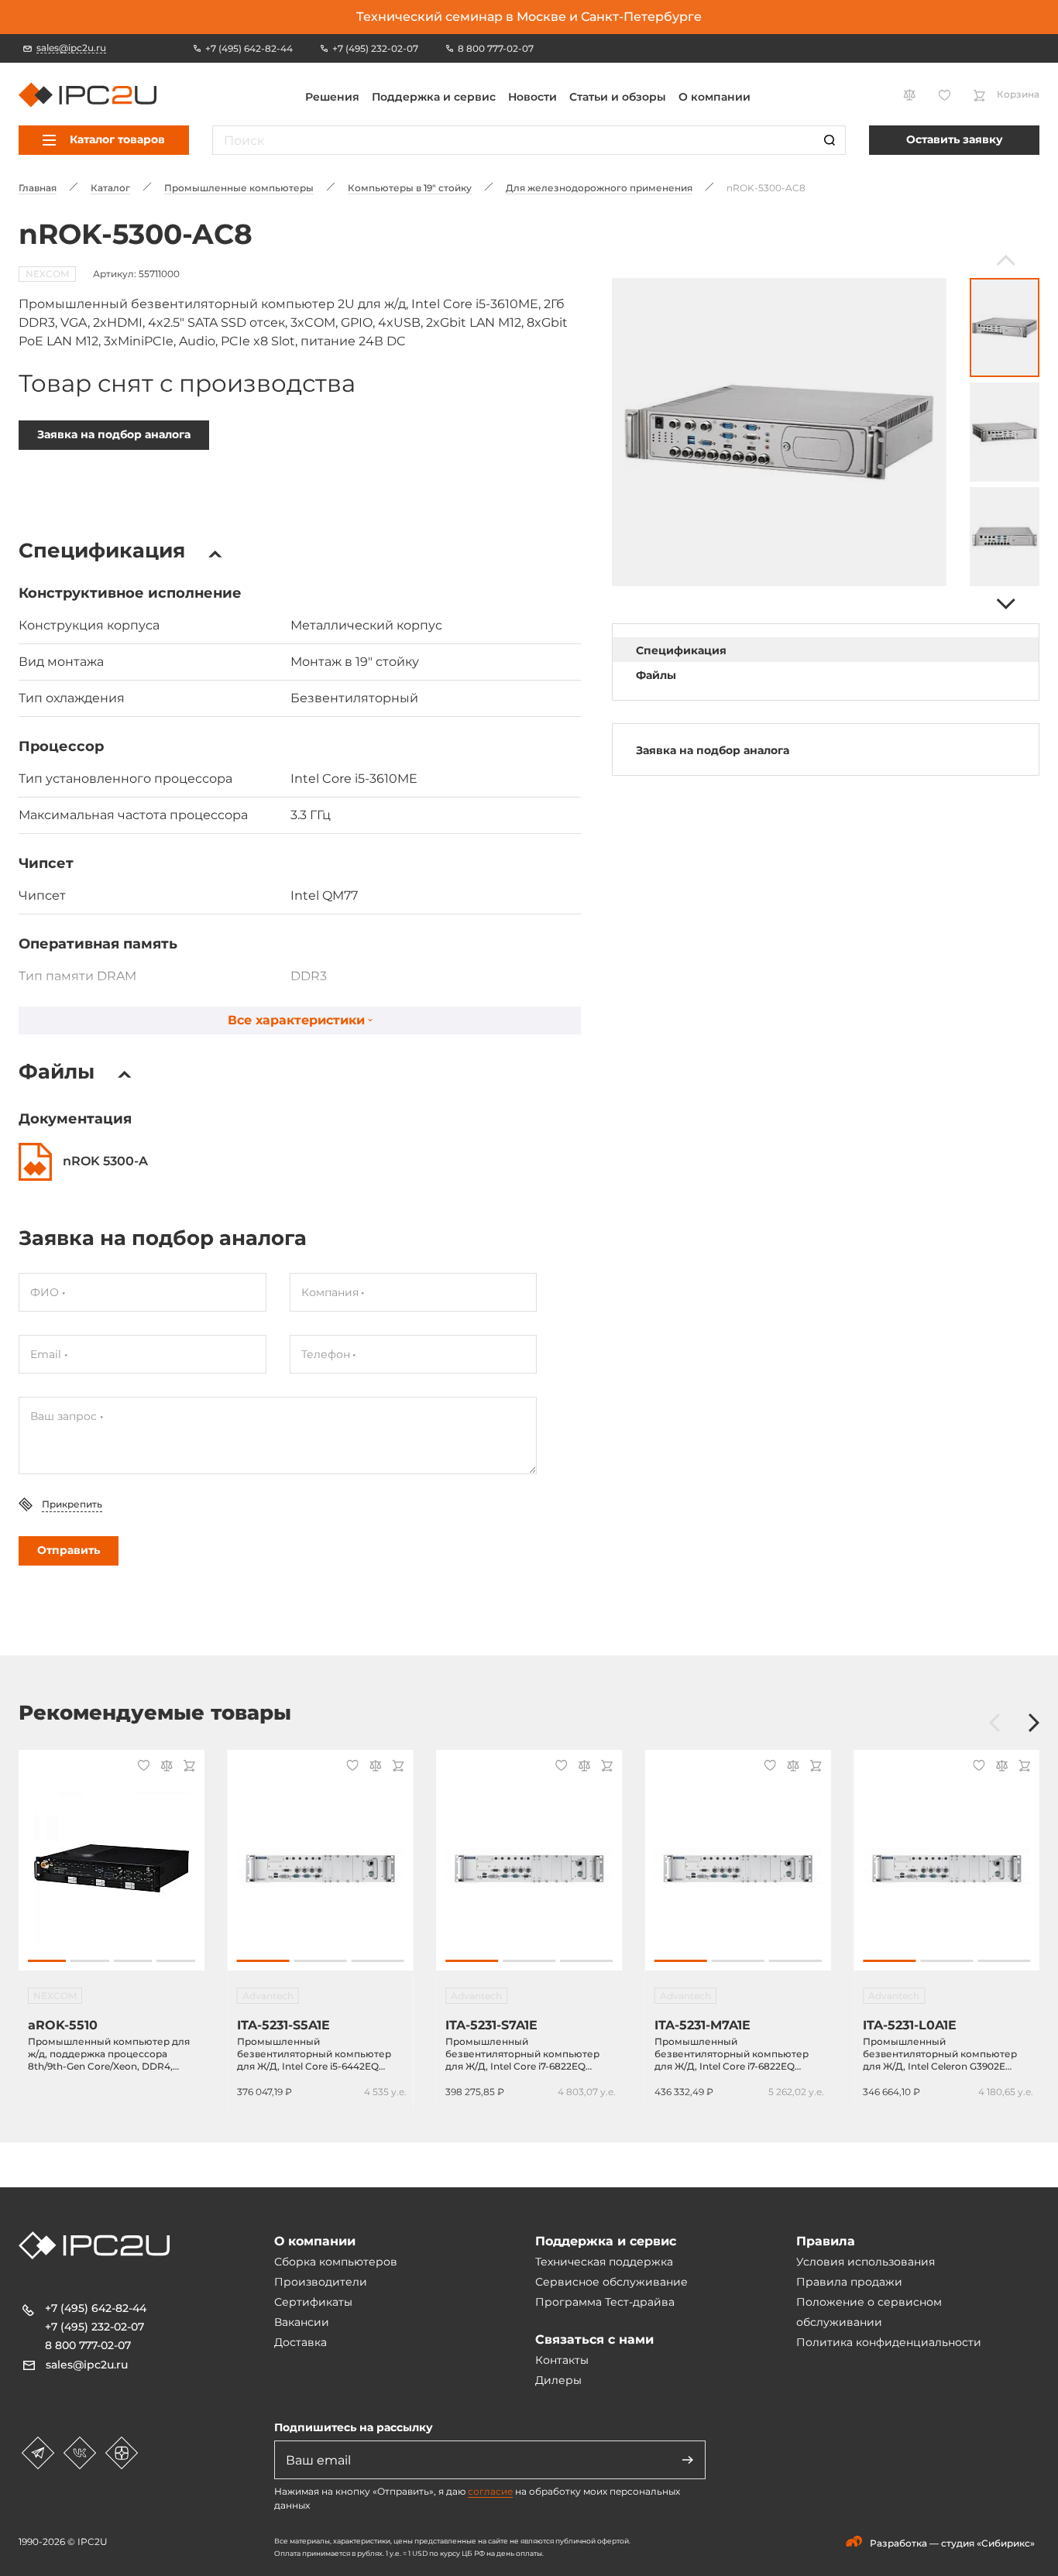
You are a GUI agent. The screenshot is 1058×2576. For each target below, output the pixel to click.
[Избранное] (141, 1767)
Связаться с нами (594, 2339)
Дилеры (558, 2380)
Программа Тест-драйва (605, 2302)
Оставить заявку (955, 139)
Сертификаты (313, 2302)
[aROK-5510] (112, 1868)
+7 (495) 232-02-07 (94, 2327)
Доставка (301, 2342)
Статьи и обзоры (618, 97)
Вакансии (302, 2322)
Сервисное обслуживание (611, 2282)
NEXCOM (47, 274)
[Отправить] (688, 2460)
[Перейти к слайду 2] (89, 1961)
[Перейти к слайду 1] (47, 1961)
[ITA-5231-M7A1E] (738, 1868)
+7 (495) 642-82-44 (96, 2308)
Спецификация (681, 650)
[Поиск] (830, 140)
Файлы (656, 675)
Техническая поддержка (604, 2262)
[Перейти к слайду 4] (175, 1961)
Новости (532, 97)
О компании (714, 97)
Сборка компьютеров (336, 2262)
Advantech (268, 1996)
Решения (332, 97)
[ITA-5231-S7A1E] (529, 1868)
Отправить (69, 1550)
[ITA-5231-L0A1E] (946, 1868)
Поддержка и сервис (434, 97)
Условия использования (866, 2262)
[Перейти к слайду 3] (133, 1961)
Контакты (562, 2360)
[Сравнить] (164, 1767)
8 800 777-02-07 (88, 2345)
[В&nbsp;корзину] (187, 1767)
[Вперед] (1004, 604)
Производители (321, 2282)
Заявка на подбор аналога (114, 434)
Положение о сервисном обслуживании (869, 2312)
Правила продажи (849, 2282)
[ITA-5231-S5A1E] (321, 1868)
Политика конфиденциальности (889, 2342)
